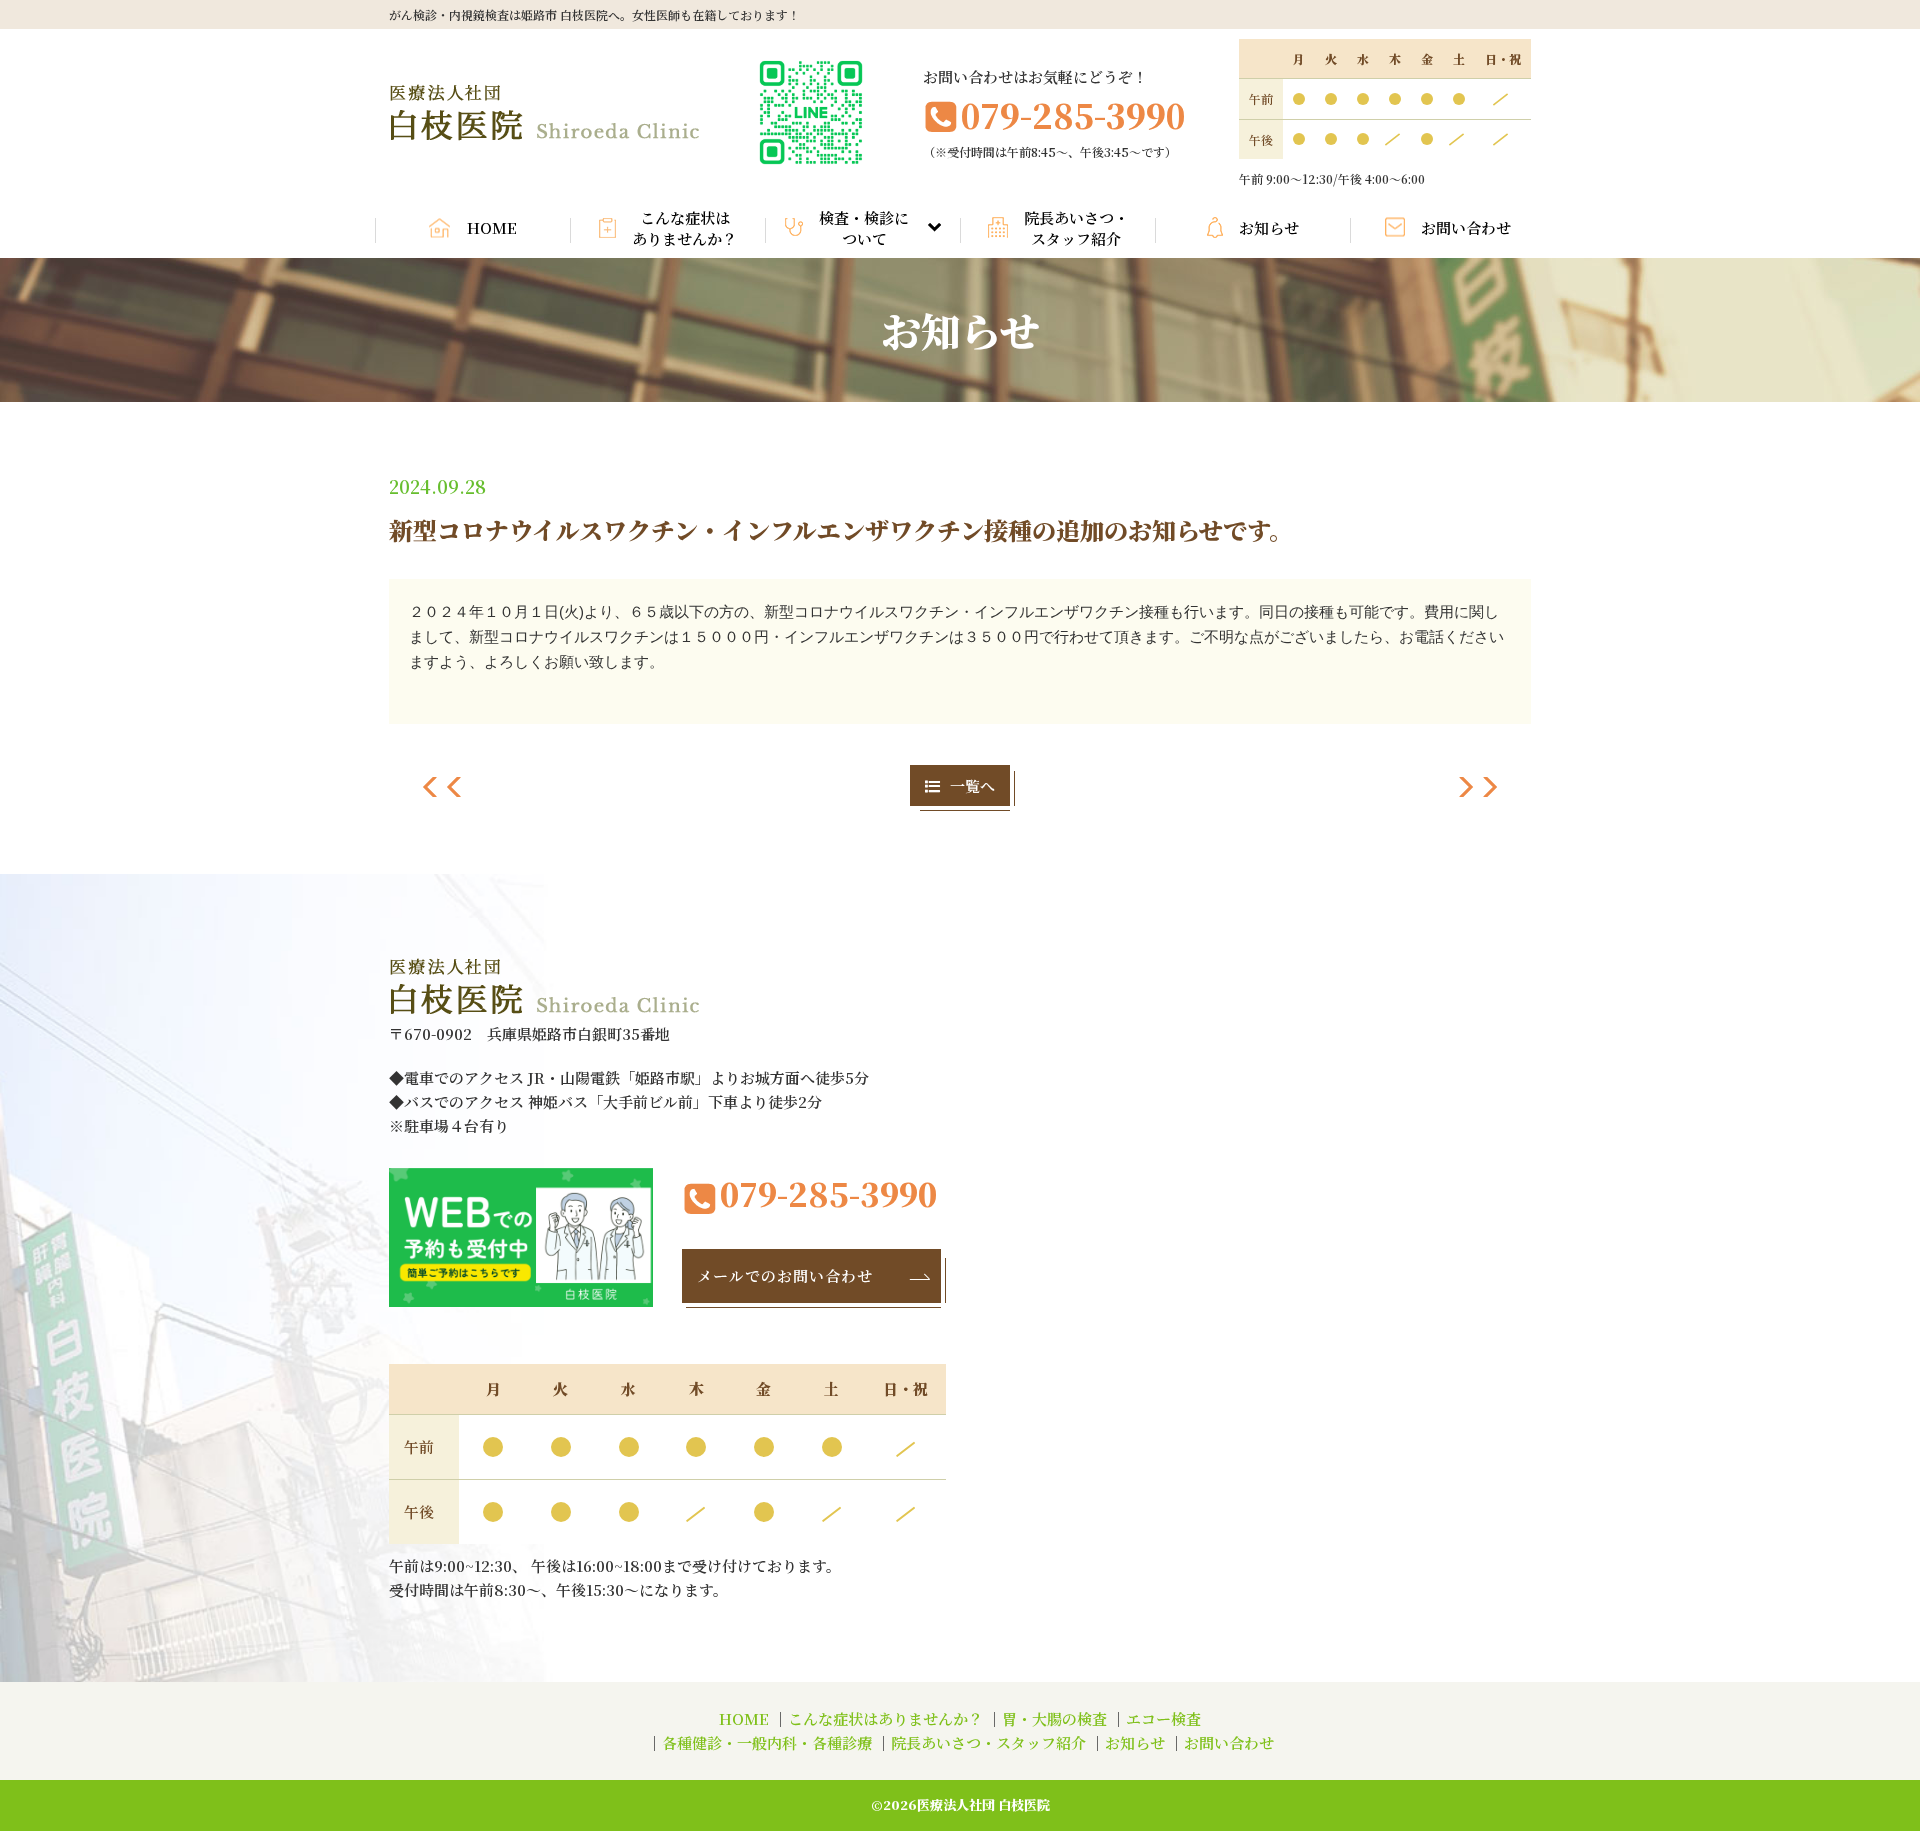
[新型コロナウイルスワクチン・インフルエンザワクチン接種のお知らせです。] (1477, 791)
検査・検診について (864, 228)
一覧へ (972, 785)
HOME (492, 227)
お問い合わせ (1466, 227)
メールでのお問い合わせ (785, 1275)
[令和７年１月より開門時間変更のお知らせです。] (443, 791)
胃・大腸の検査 (1054, 1718)
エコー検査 (1163, 1718)
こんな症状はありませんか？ (684, 228)
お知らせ (1269, 227)
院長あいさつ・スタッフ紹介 (1076, 228)
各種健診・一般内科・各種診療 (767, 1742)
